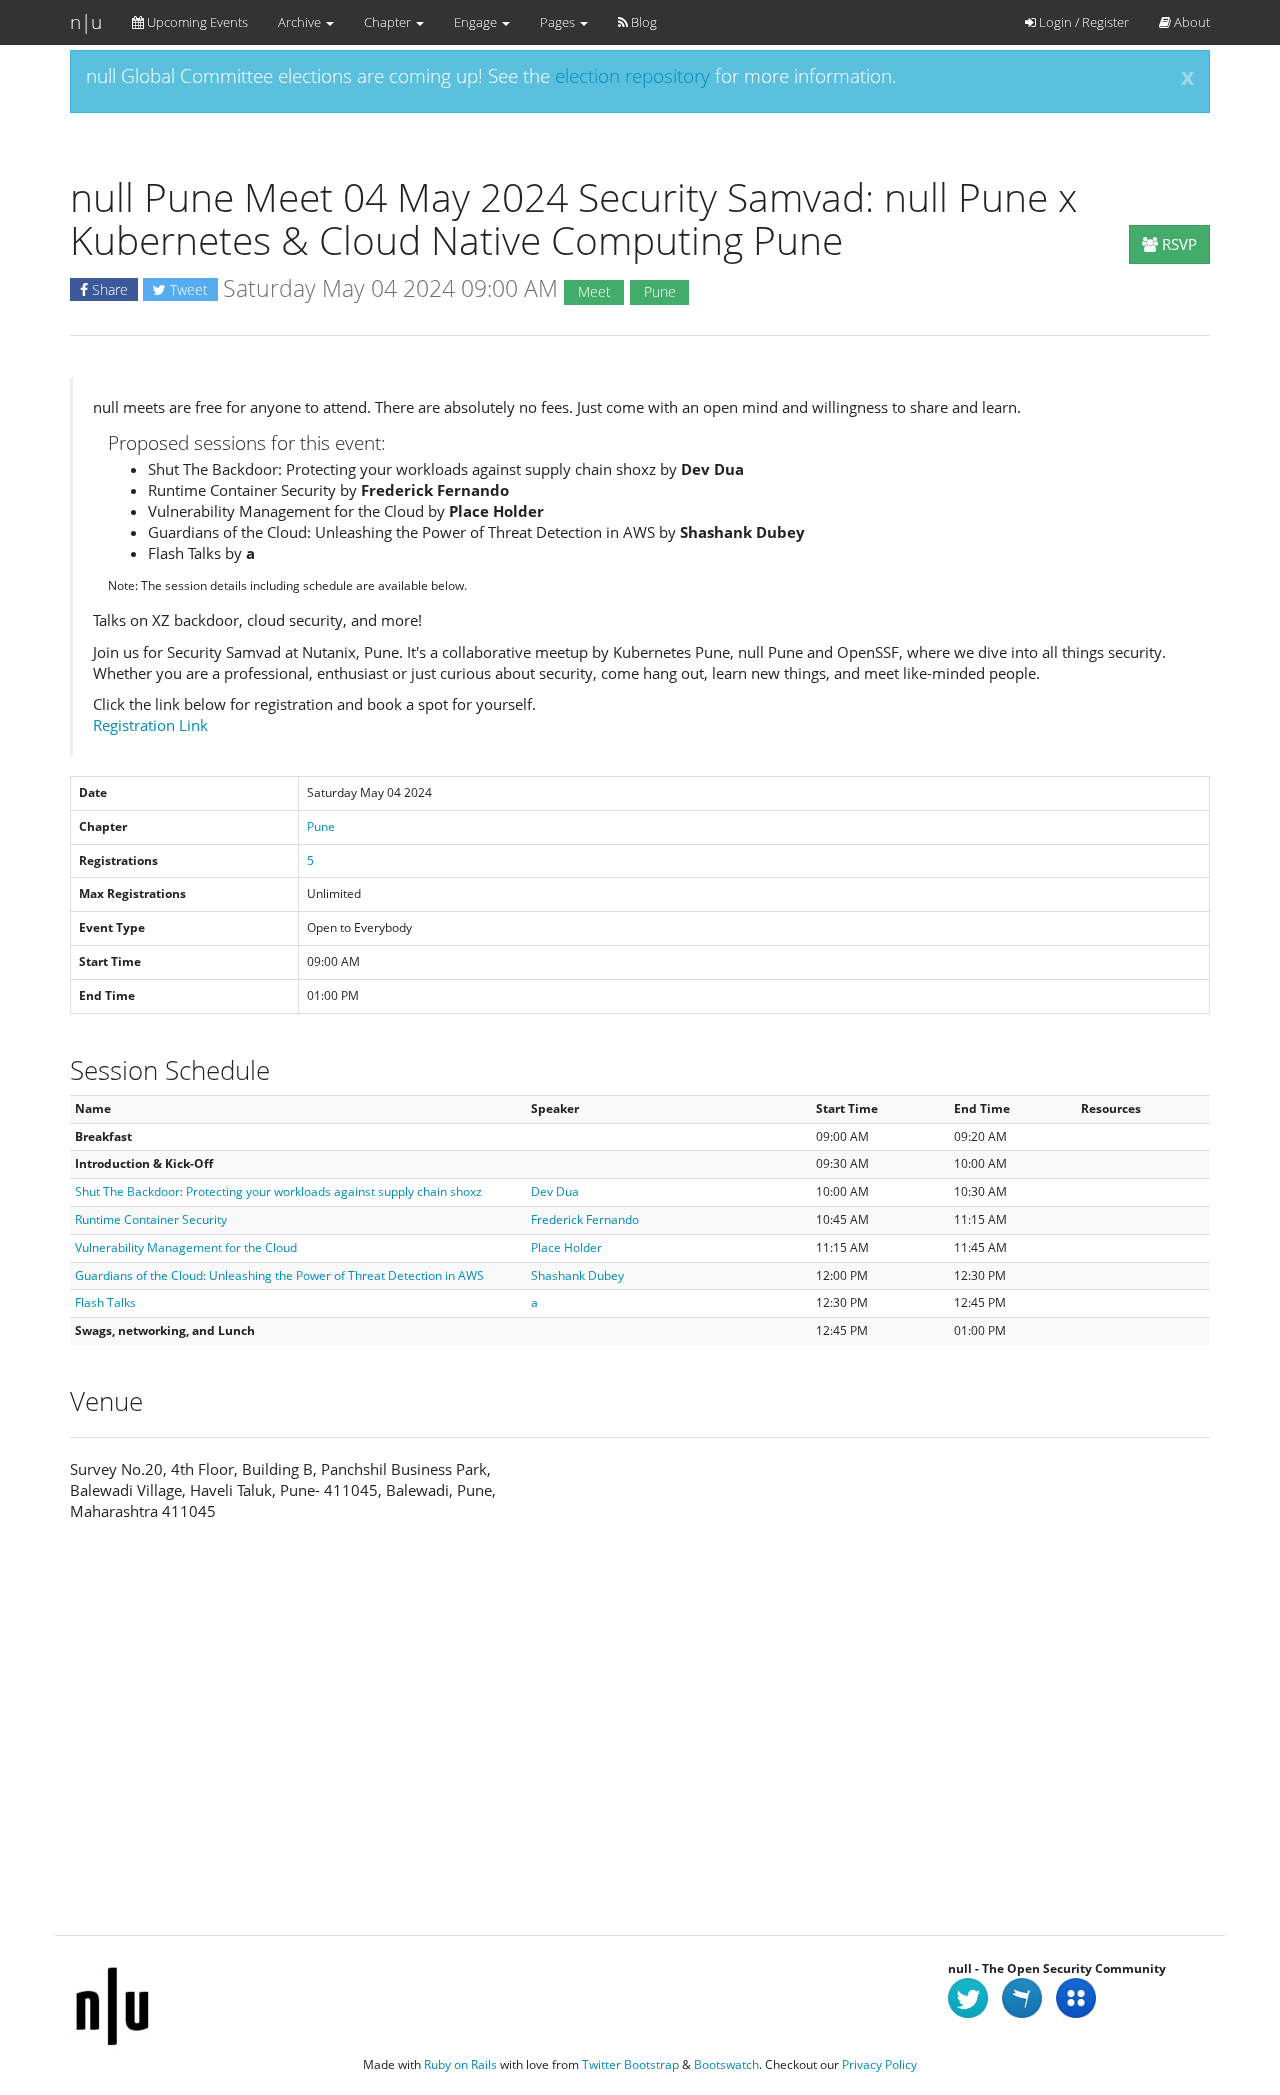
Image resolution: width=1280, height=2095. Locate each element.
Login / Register (1082, 22)
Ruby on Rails (460, 2064)
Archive (301, 22)
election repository (632, 76)
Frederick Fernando (585, 1219)
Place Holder (566, 1247)
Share (108, 289)
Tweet (187, 289)
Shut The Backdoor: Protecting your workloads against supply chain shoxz (278, 1191)
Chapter (389, 22)
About (1190, 22)
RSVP (1177, 244)
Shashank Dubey (577, 1275)
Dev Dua (555, 1191)
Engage (477, 22)
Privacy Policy (879, 2064)
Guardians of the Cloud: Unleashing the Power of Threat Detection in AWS (279, 1275)
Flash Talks (105, 1302)
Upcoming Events (196, 22)
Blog (642, 22)
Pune (321, 826)
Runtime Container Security (151, 1219)
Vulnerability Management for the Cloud (186, 1247)
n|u (86, 22)
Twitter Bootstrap (630, 2064)
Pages (559, 22)
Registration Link (150, 725)
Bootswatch (726, 2064)
